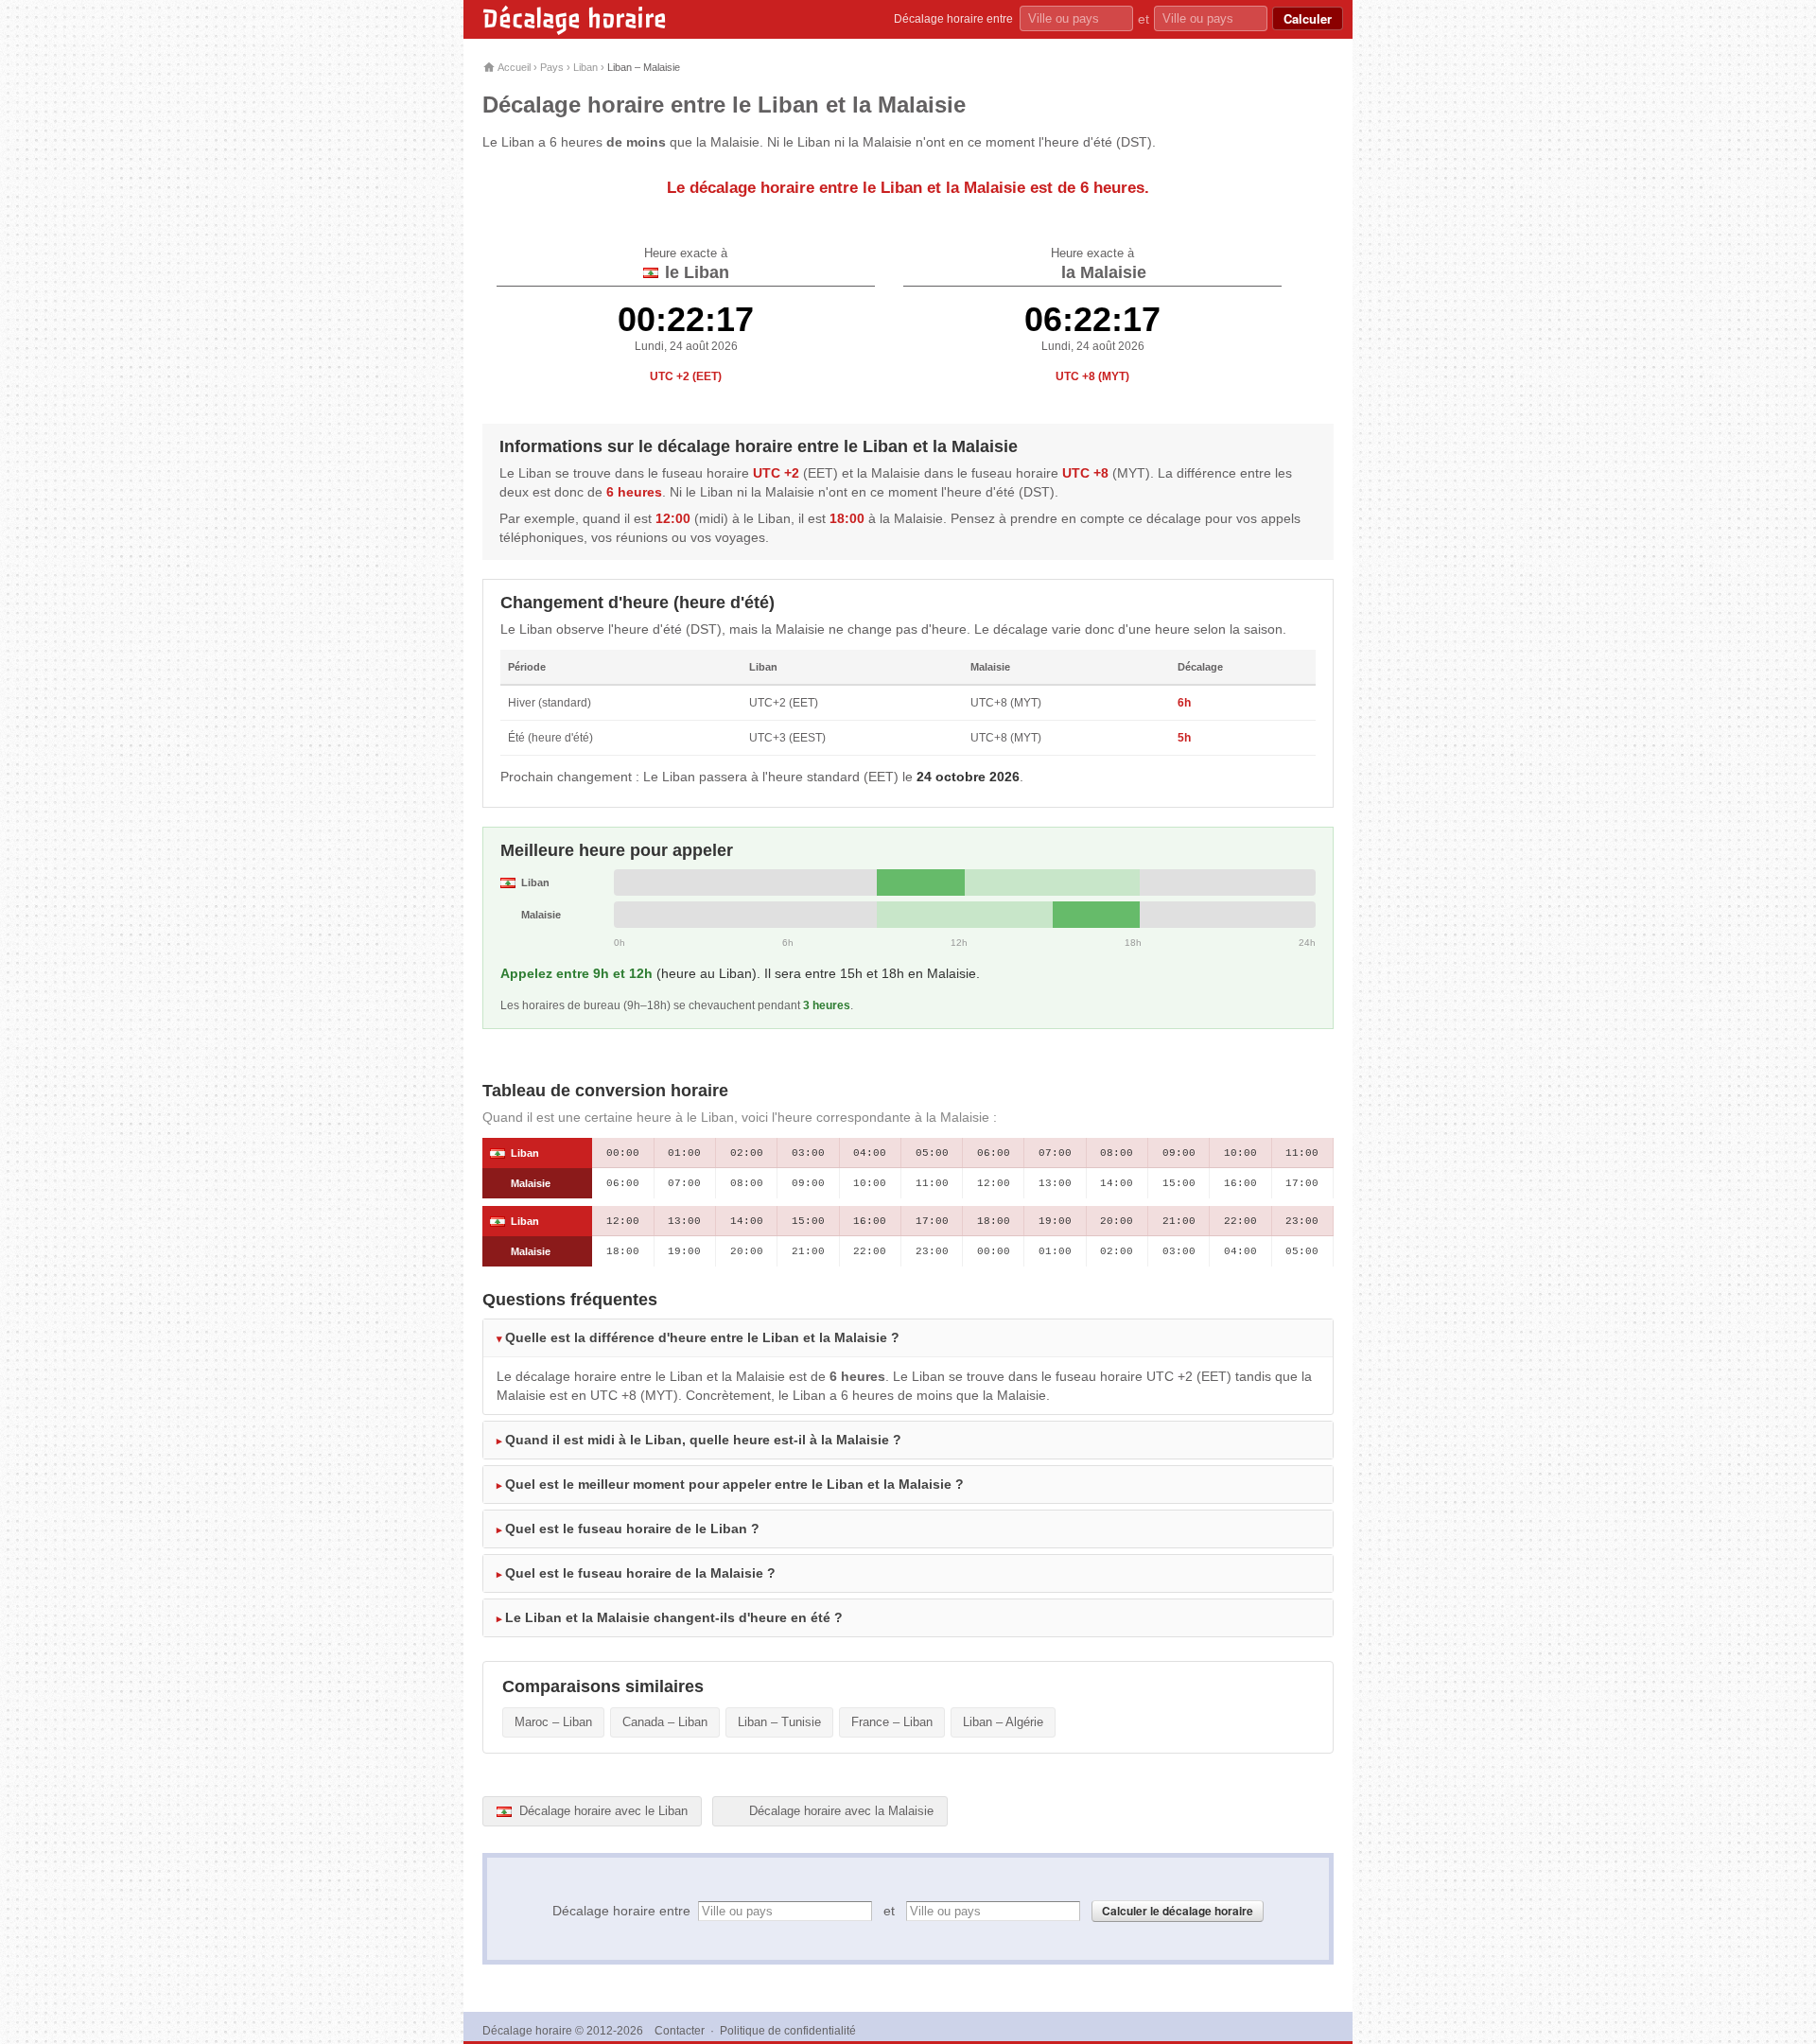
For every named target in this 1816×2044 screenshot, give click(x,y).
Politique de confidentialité (788, 2031)
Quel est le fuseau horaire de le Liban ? (632, 1529)
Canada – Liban (665, 1722)
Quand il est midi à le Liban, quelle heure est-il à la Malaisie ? (703, 1440)
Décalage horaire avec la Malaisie (839, 1811)
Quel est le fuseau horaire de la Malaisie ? (640, 1573)
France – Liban (892, 1722)
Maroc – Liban (553, 1722)
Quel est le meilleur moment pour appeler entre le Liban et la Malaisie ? (734, 1484)
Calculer (1308, 18)
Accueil (513, 67)
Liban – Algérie (1003, 1722)
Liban (585, 67)
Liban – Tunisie (779, 1722)
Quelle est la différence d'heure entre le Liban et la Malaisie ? (702, 1337)
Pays (552, 67)
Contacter (680, 2031)
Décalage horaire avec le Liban (602, 1811)
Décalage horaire (575, 19)
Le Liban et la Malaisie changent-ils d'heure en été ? (674, 1617)
